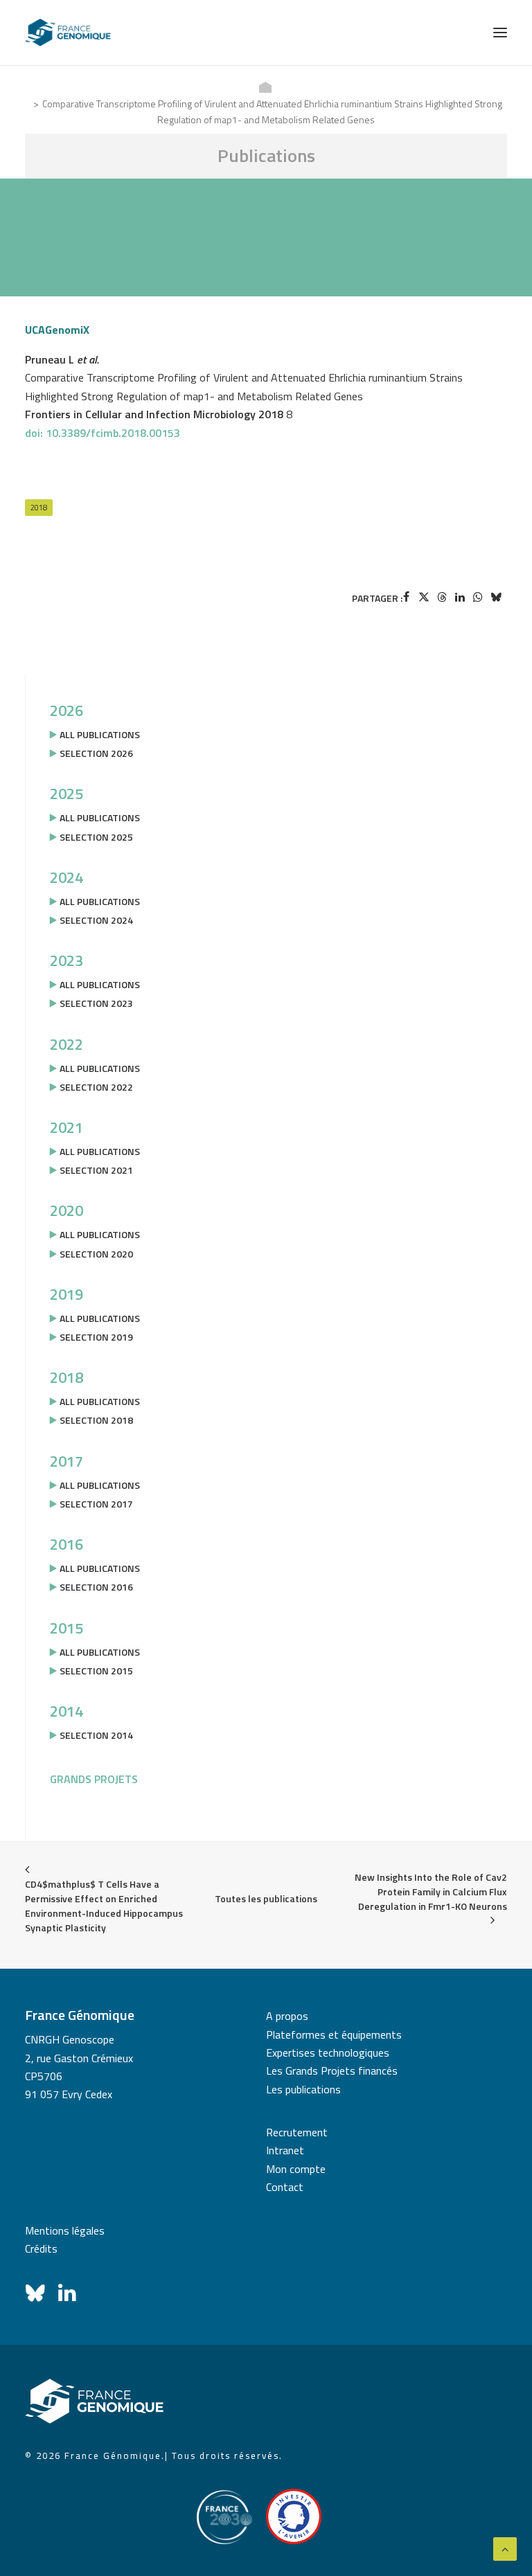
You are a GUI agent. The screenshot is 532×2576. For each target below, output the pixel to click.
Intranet (285, 2150)
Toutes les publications (266, 1898)
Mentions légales (65, 2230)
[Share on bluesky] (496, 597)
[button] (500, 33)
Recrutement (297, 2132)
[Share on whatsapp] (478, 597)
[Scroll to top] (505, 2548)
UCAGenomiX (57, 330)
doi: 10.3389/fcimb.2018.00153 (103, 433)
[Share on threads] (442, 597)
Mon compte (296, 2169)
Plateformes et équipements (334, 2034)
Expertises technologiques (328, 2052)
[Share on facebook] (406, 597)
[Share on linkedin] (460, 597)
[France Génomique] (68, 33)
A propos (287, 2016)
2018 (39, 508)
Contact (285, 2187)
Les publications (303, 2089)
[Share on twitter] (424, 597)
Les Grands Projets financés (332, 2070)
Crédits (41, 2248)
